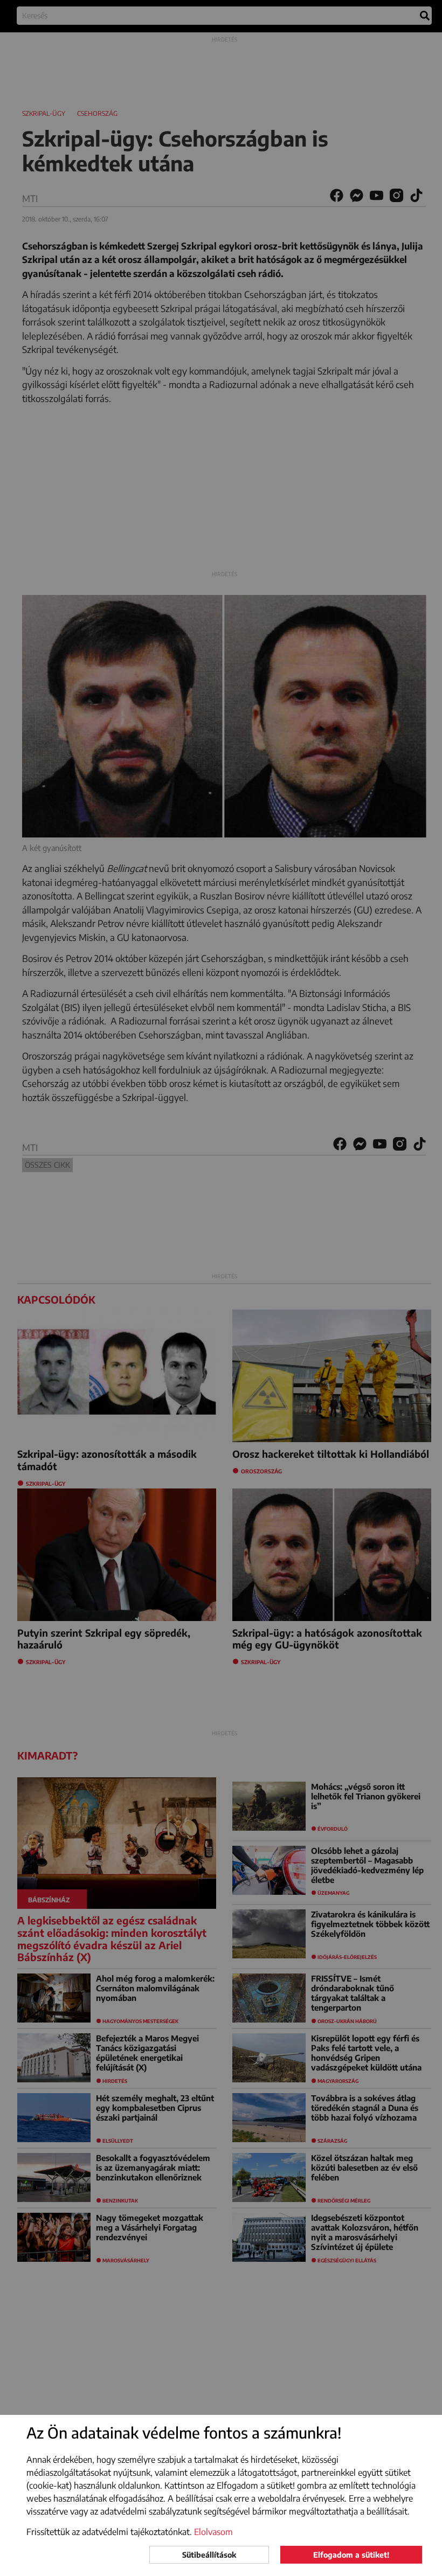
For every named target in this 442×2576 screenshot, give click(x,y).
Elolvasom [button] (213, 2532)
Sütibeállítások (209, 2555)
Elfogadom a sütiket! (351, 2555)
